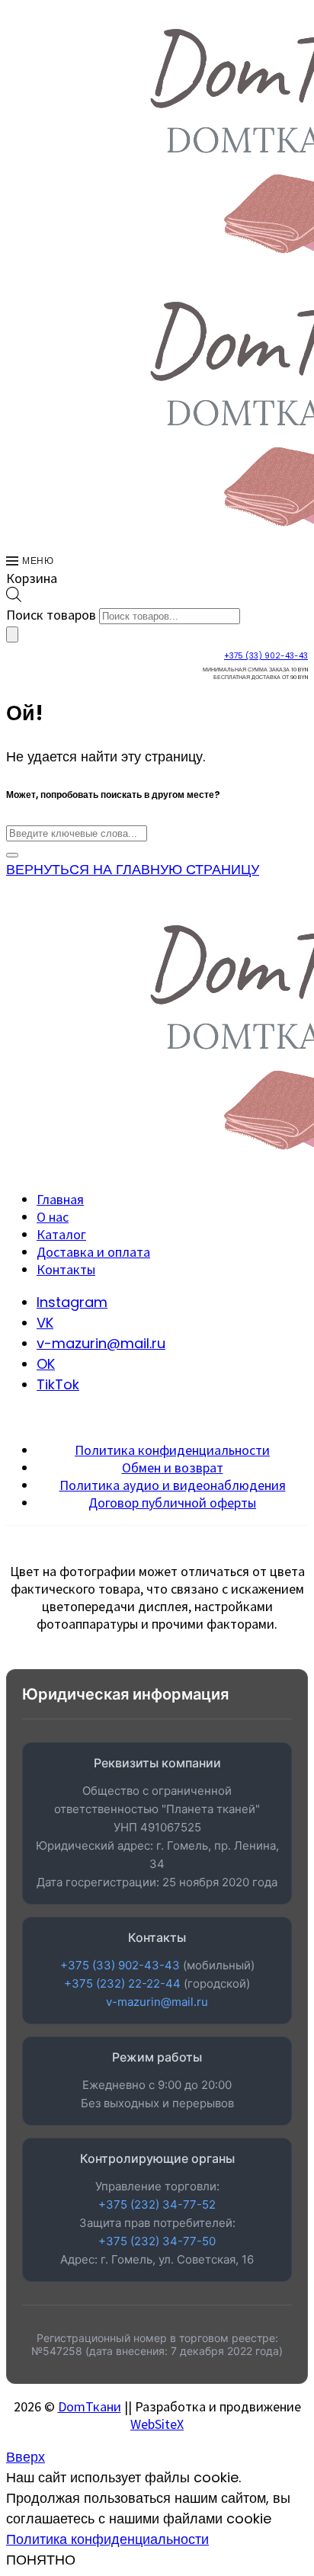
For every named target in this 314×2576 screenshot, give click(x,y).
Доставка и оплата (93, 1252)
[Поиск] (12, 634)
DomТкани (90, 2406)
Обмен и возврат (173, 1467)
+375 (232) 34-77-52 (157, 2204)
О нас (53, 1217)
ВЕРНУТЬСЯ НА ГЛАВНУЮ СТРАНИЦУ (133, 869)
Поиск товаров (51, 615)
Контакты (66, 1269)
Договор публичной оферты (172, 1503)
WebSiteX (157, 2424)
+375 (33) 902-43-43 (266, 656)
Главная (60, 1199)
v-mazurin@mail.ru (157, 2002)
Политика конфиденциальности (172, 1450)
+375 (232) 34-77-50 (157, 2241)
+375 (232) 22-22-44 (122, 1983)
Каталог (61, 1234)
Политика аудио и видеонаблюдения (173, 1485)
